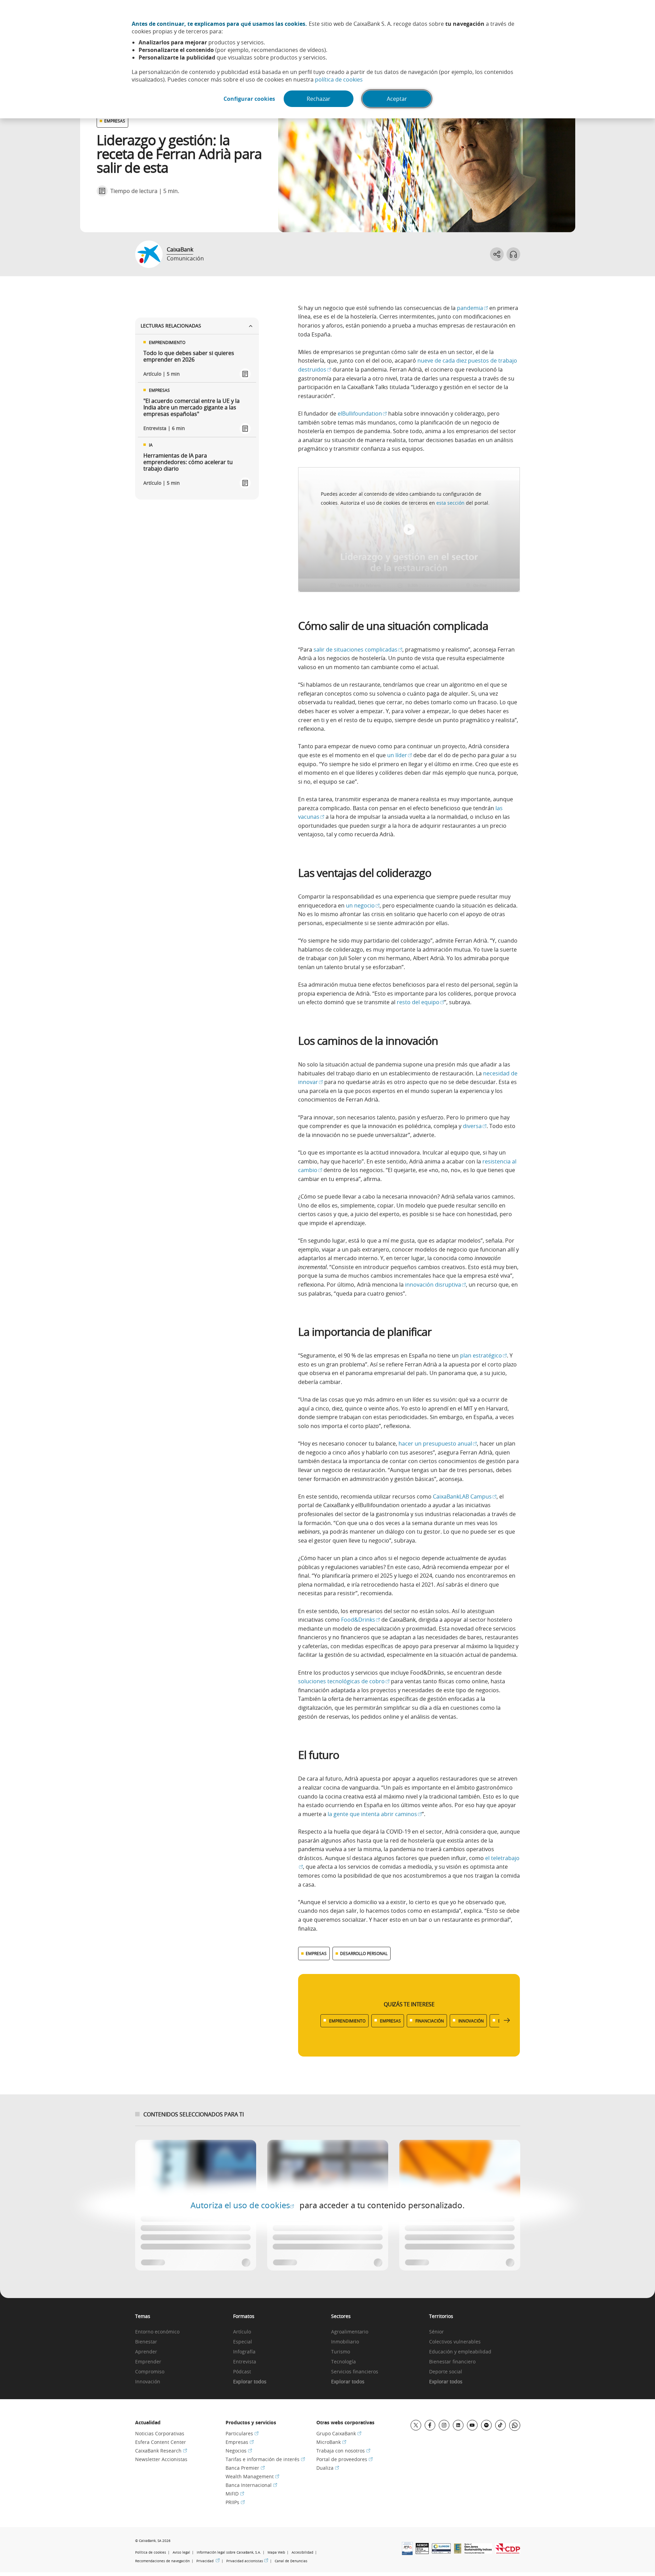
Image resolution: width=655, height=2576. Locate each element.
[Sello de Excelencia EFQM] (458, 2552)
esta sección (450, 503)
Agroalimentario (350, 2332)
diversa (475, 1126)
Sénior (436, 2332)
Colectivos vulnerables (455, 2342)
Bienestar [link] (146, 2342)
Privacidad (208, 2561)
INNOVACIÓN (471, 2021)
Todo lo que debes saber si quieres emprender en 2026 (189, 356)
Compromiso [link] (150, 2372)
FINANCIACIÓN (430, 2021)
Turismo (341, 2352)
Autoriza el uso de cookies (242, 2205)
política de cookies (339, 79)
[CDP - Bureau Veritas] (508, 2552)
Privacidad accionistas (247, 2561)
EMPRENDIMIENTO (347, 2021)
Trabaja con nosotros (343, 2451)
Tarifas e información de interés (265, 2459)
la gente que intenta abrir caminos (375, 1814)
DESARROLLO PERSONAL (364, 1953)
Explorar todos (250, 2382)
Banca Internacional (251, 2485)
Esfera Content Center (161, 2442)
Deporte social (446, 2372)
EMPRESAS (115, 121)
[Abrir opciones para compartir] (497, 254)
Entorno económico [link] (157, 2332)
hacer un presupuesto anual (438, 1443)
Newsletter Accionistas (161, 2459)
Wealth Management (252, 2476)
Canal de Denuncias (291, 2561)
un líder (400, 755)
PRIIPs (235, 2502)
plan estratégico (483, 1355)
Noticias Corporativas (160, 2433)
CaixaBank (180, 249)
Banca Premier (245, 2468)
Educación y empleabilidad (460, 2352)
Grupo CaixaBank (339, 2433)
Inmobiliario (345, 2342)
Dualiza (328, 2468)
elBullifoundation (362, 414)
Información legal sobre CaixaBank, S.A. (229, 2552)
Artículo (242, 2332)
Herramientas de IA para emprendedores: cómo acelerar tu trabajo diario (188, 462)
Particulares (242, 2433)
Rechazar (319, 99)
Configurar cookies (249, 99)
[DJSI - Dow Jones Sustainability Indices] (478, 2552)
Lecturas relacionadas (171, 326)
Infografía (244, 2352)
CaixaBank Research (161, 2451)
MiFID (235, 2494)
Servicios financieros (355, 2372)
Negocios (239, 2451)
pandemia (472, 308)
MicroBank (331, 2442)
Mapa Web (276, 2552)
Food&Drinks (361, 1620)
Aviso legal (181, 2552)
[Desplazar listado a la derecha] (507, 2021)
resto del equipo (421, 1002)
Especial (243, 2342)
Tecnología (343, 2362)
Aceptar (397, 99)
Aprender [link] (146, 2352)
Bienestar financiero (452, 2362)
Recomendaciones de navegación (162, 2561)
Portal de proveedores (345, 2459)
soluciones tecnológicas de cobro (344, 1681)
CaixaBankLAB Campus (465, 1496)
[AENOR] (422, 2552)
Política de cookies (151, 2552)
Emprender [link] (148, 2362)
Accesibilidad (302, 2552)
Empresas (240, 2442)
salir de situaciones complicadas (358, 650)
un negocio (363, 905)
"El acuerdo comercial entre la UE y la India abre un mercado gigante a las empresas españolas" (192, 408)
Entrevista (245, 2362)
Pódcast (242, 2372)
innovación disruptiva (435, 1285)
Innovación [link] (148, 2382)
